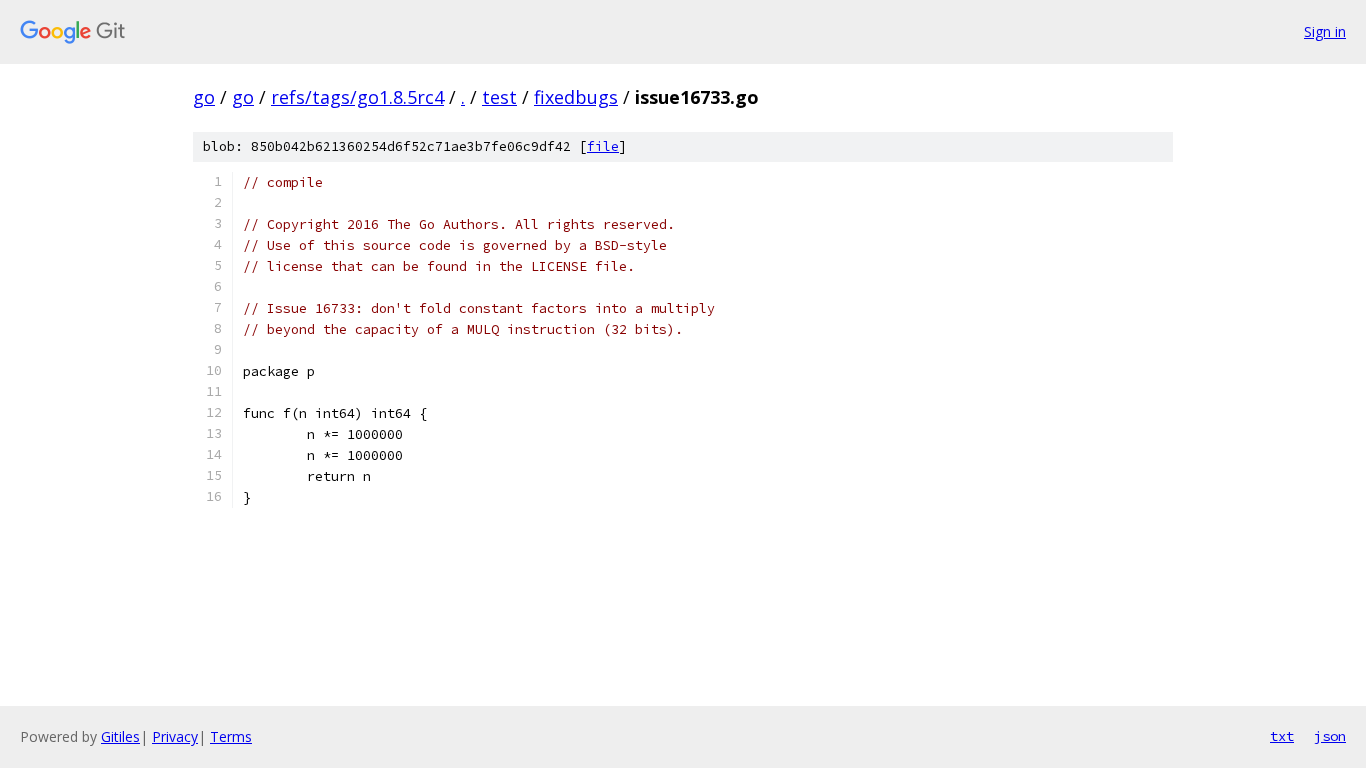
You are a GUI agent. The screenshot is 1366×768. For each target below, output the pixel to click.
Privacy (175, 736)
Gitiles (120, 736)
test (499, 97)
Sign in (1325, 31)
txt (1282, 736)
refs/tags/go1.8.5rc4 (357, 97)
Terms (231, 736)
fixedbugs (576, 97)
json (1330, 736)
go (204, 97)
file (603, 146)
